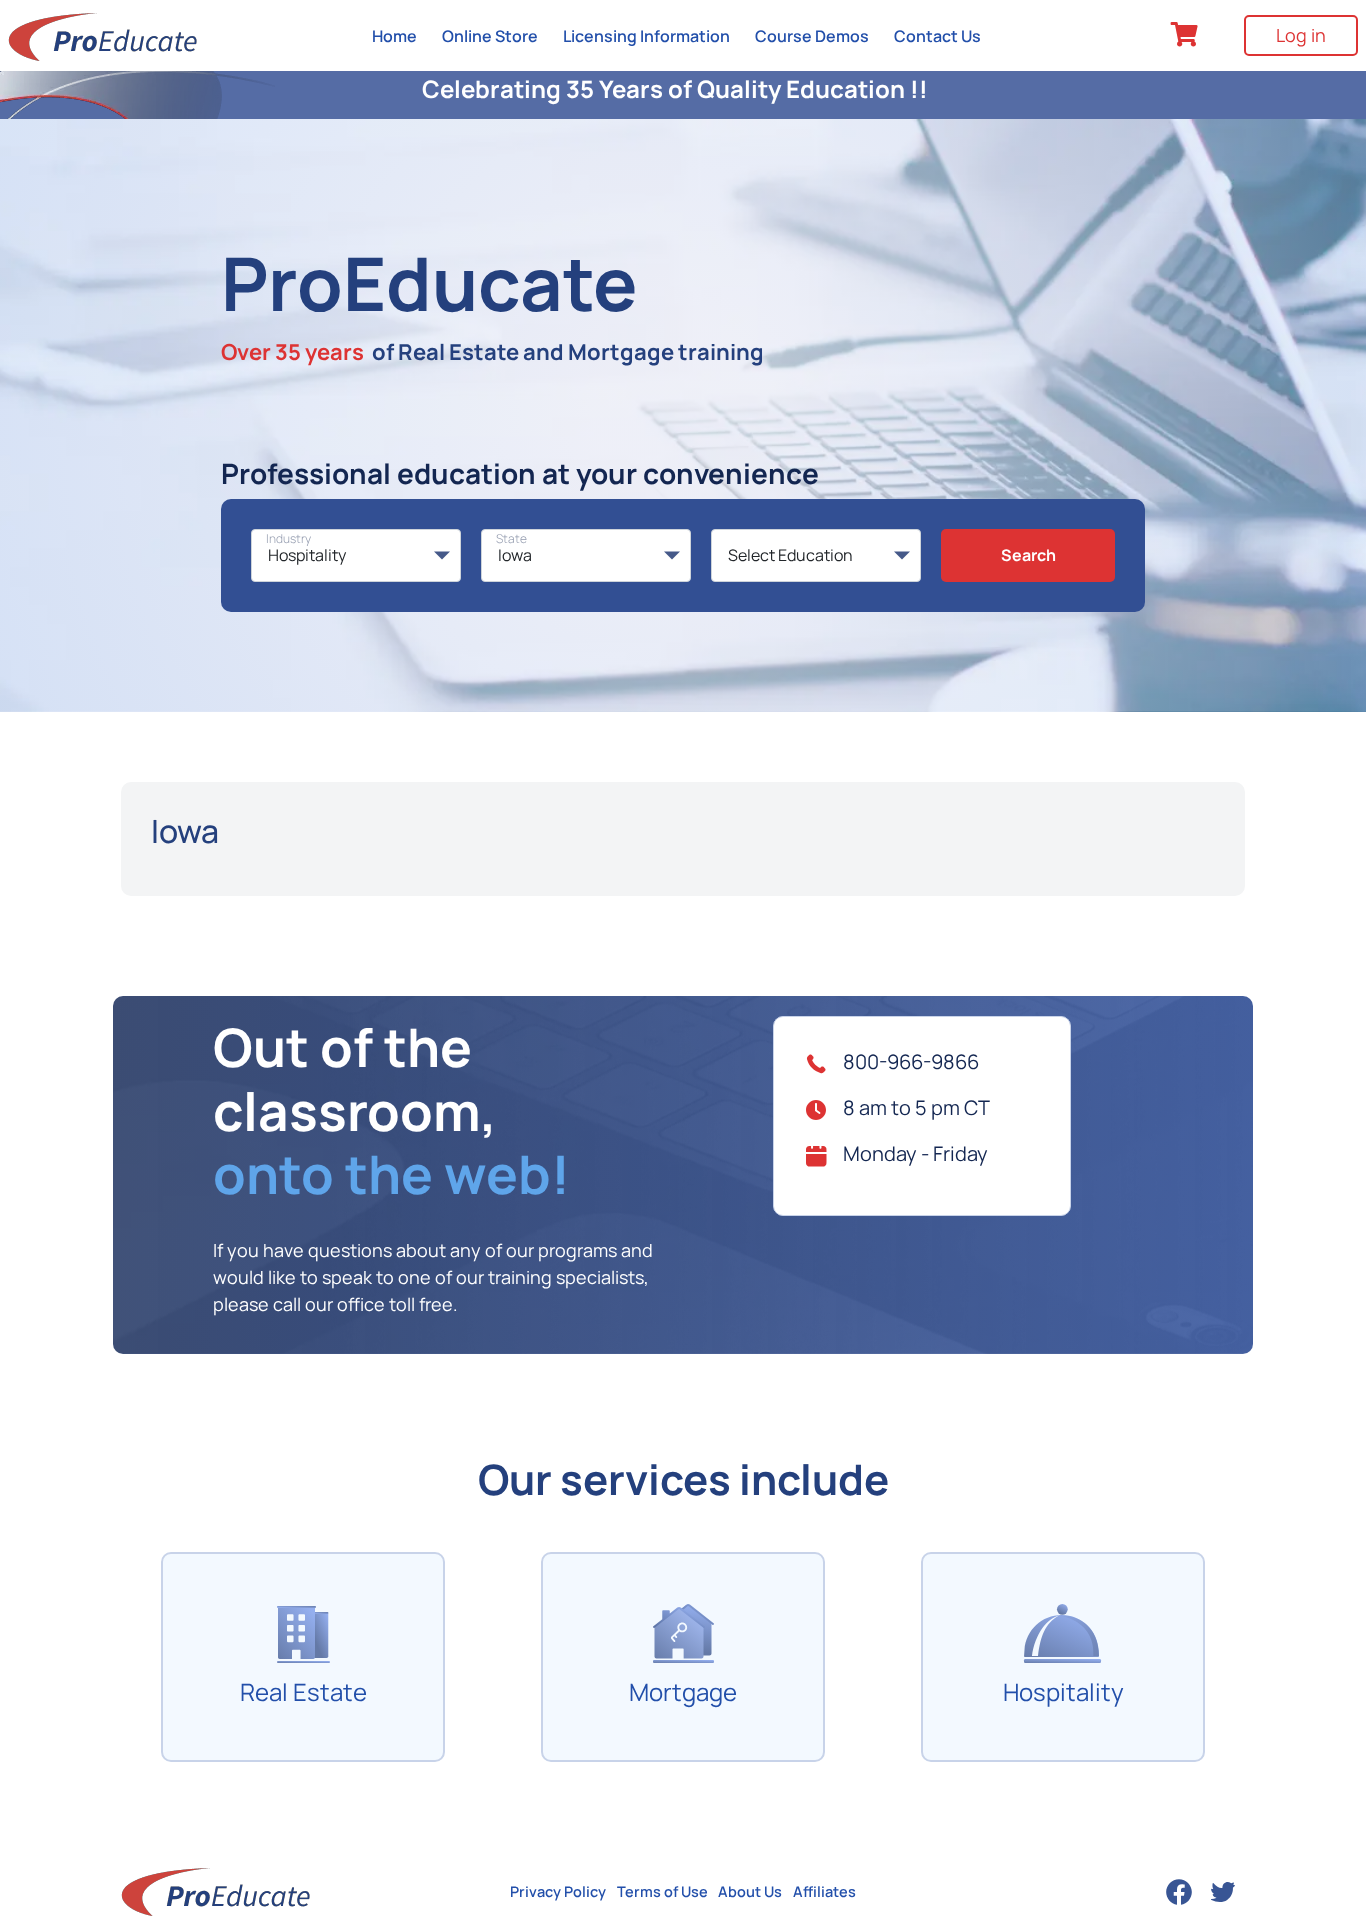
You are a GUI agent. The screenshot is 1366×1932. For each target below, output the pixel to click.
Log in (1301, 35)
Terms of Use (662, 1891)
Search (1028, 555)
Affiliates (824, 1891)
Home (394, 36)
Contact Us (937, 36)
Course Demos (812, 36)
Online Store (490, 36)
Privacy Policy (558, 1891)
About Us (750, 1891)
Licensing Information (646, 36)
